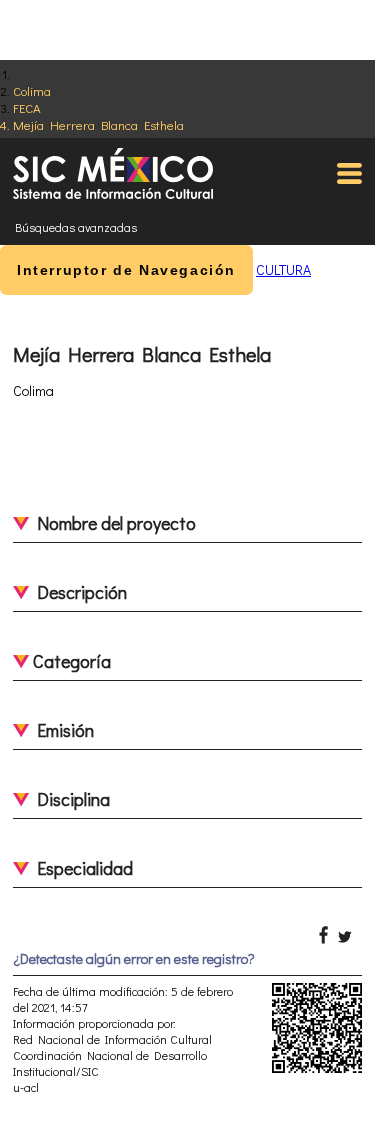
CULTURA (283, 269)
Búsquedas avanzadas (76, 227)
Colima (32, 90)
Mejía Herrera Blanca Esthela (98, 124)
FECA (27, 107)
